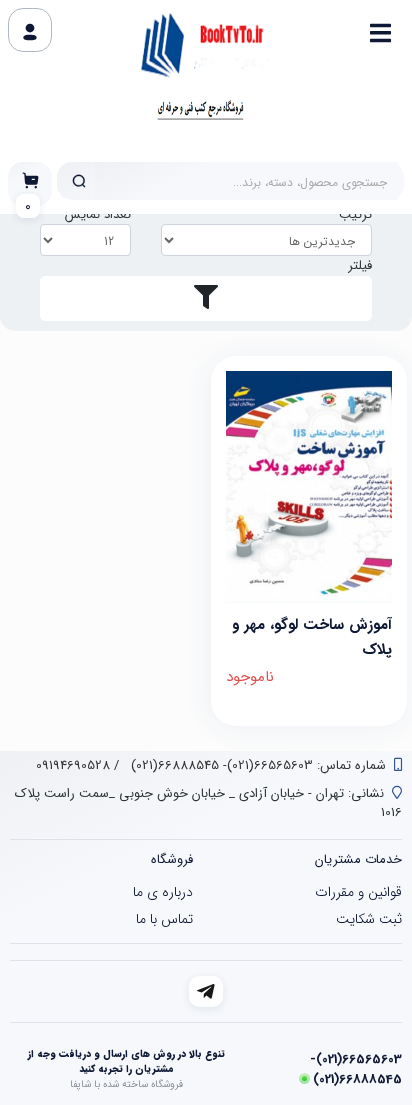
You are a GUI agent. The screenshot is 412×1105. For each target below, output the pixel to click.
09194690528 (73, 765)
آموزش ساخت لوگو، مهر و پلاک (312, 635)
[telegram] (206, 991)
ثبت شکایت (369, 919)
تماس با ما (164, 919)
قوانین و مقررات (358, 892)
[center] (79, 181)
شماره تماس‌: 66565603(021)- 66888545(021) (256, 765)
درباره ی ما (163, 892)
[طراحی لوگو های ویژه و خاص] (309, 487)
